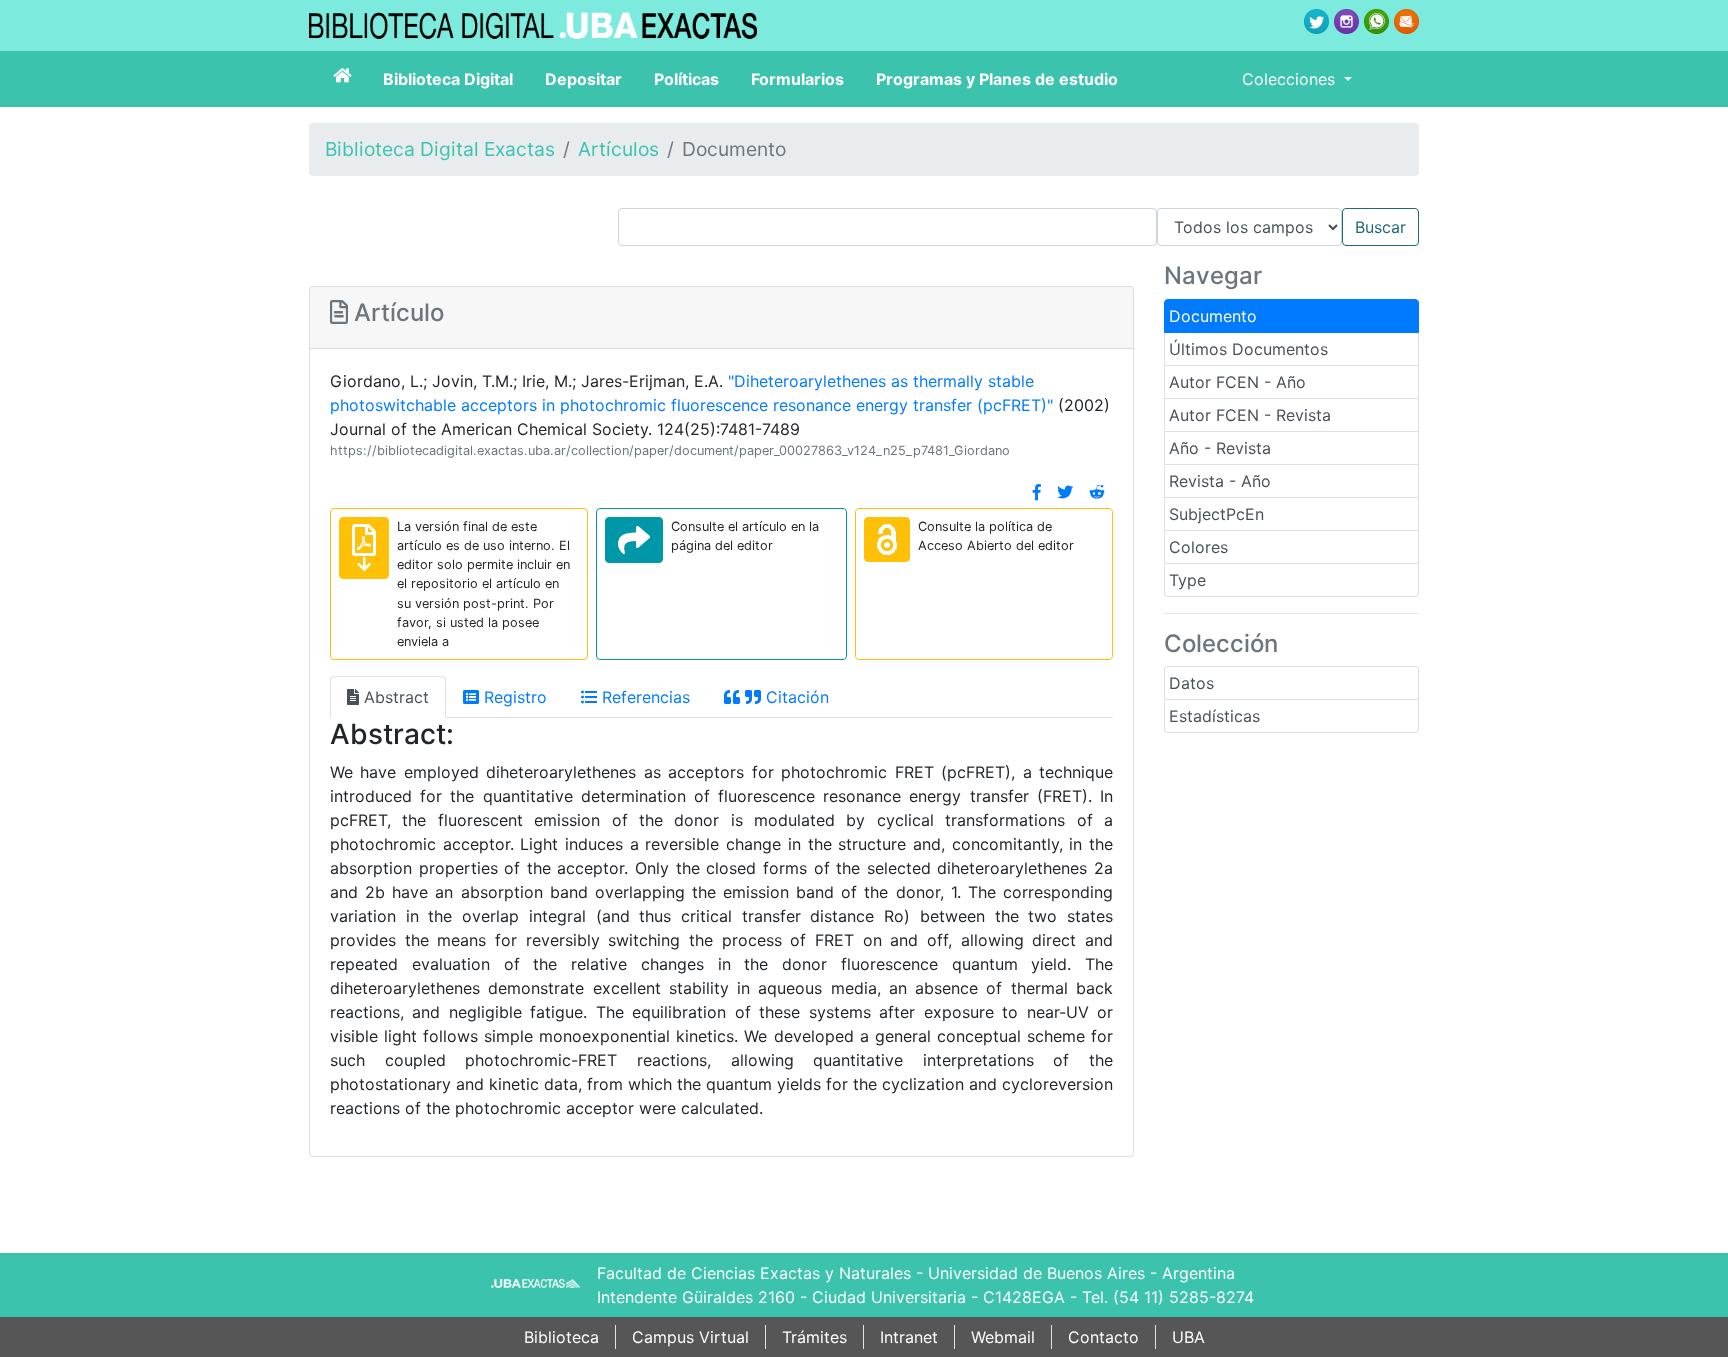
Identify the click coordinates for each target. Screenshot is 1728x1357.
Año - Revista (1220, 448)
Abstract (394, 697)
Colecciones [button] (1291, 79)
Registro (513, 697)
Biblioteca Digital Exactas (440, 149)
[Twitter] (1065, 492)
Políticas (686, 79)
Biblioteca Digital (448, 79)
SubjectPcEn (1216, 514)
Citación (795, 697)
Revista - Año (1220, 481)
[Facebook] (1037, 492)
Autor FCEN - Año (1237, 382)
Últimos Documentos (1248, 349)
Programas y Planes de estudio (997, 79)
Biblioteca (561, 1337)
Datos (1191, 683)
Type (1187, 580)
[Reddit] (1097, 492)
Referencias (643, 697)
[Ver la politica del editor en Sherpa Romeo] (887, 539)
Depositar (583, 79)
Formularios (797, 79)
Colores (1198, 547)
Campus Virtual (690, 1337)
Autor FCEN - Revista (1250, 415)
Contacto (1103, 1337)
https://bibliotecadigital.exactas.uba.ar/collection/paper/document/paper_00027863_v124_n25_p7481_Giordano (670, 450)
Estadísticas (1214, 716)
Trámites (814, 1337)
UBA (1188, 1337)
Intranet (909, 1337)
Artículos (618, 149)
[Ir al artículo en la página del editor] (634, 540)
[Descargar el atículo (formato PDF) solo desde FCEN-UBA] (364, 548)
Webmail (1003, 1337)
